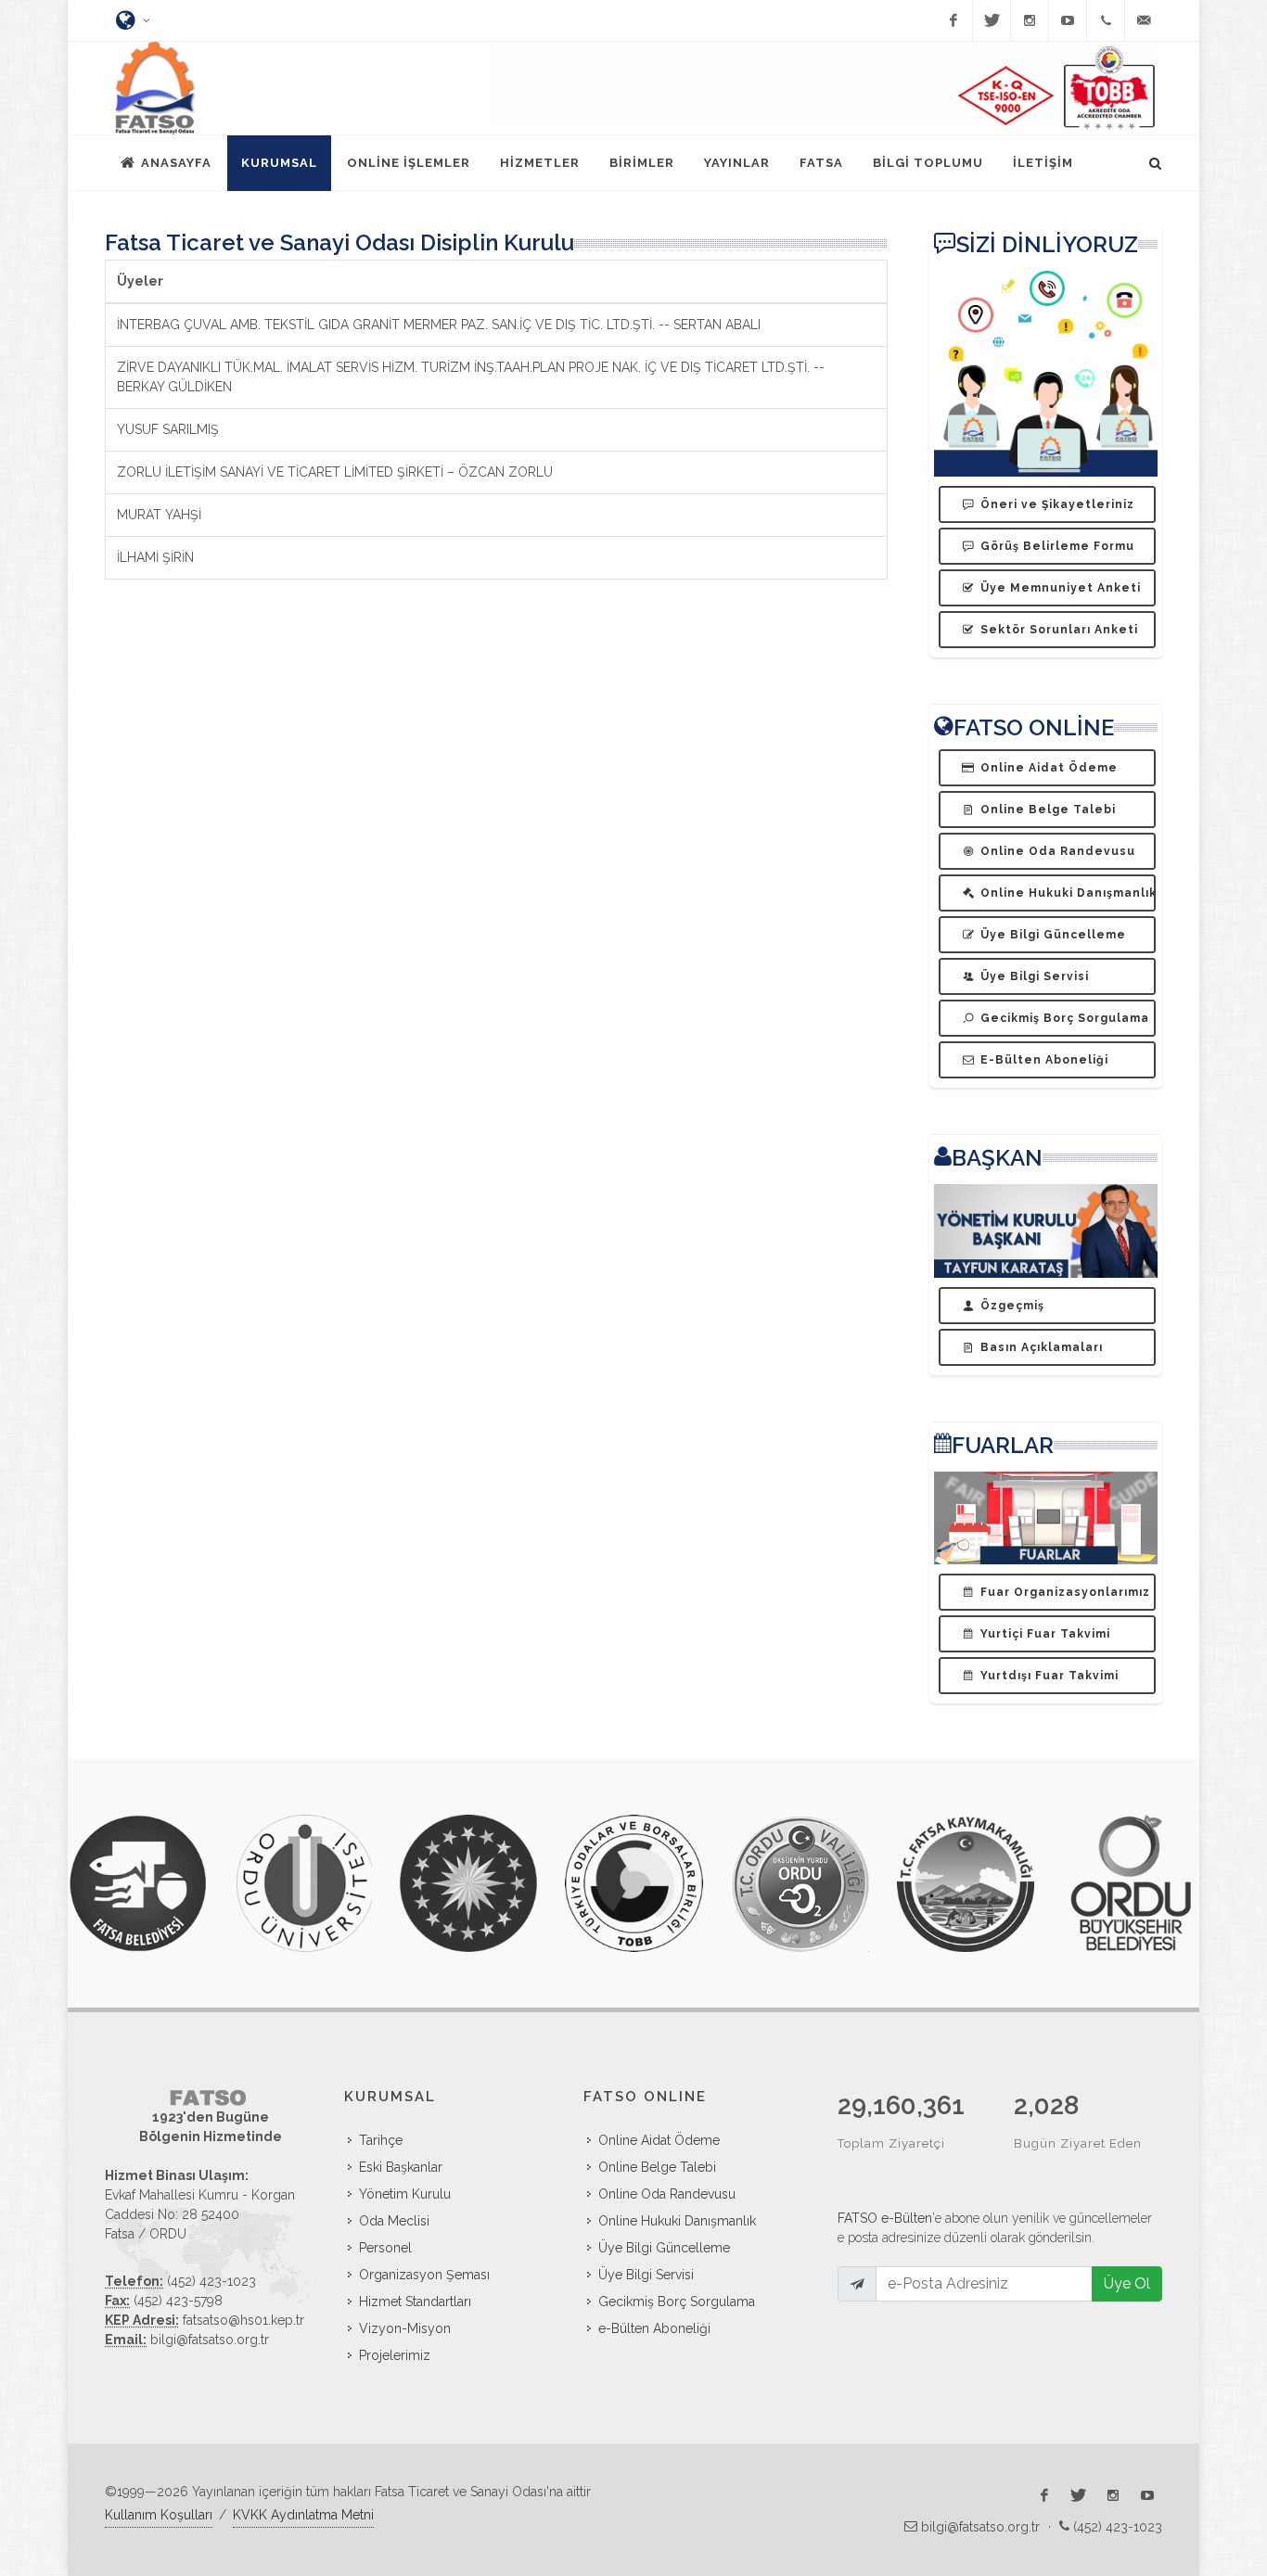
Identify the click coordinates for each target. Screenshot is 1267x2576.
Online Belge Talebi (657, 2167)
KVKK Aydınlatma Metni (303, 2515)
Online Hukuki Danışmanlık (677, 2221)
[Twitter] (992, 20)
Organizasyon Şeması (424, 2275)
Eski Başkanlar (401, 2167)
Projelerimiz (395, 2355)
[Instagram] (1030, 20)
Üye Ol (1127, 2283)
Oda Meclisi (394, 2221)
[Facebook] (953, 20)
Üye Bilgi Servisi (646, 2275)
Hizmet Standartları (415, 2302)
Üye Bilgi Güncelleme (664, 2248)
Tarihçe (381, 2140)
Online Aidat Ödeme (659, 2140)
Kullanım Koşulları (159, 2515)
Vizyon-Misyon (405, 2328)
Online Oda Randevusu (667, 2194)
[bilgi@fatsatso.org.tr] (1144, 20)
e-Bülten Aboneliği (654, 2328)
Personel (385, 2248)
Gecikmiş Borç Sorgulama (677, 2302)
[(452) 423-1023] (1106, 20)
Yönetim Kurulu (405, 2194)
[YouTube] (1068, 20)
